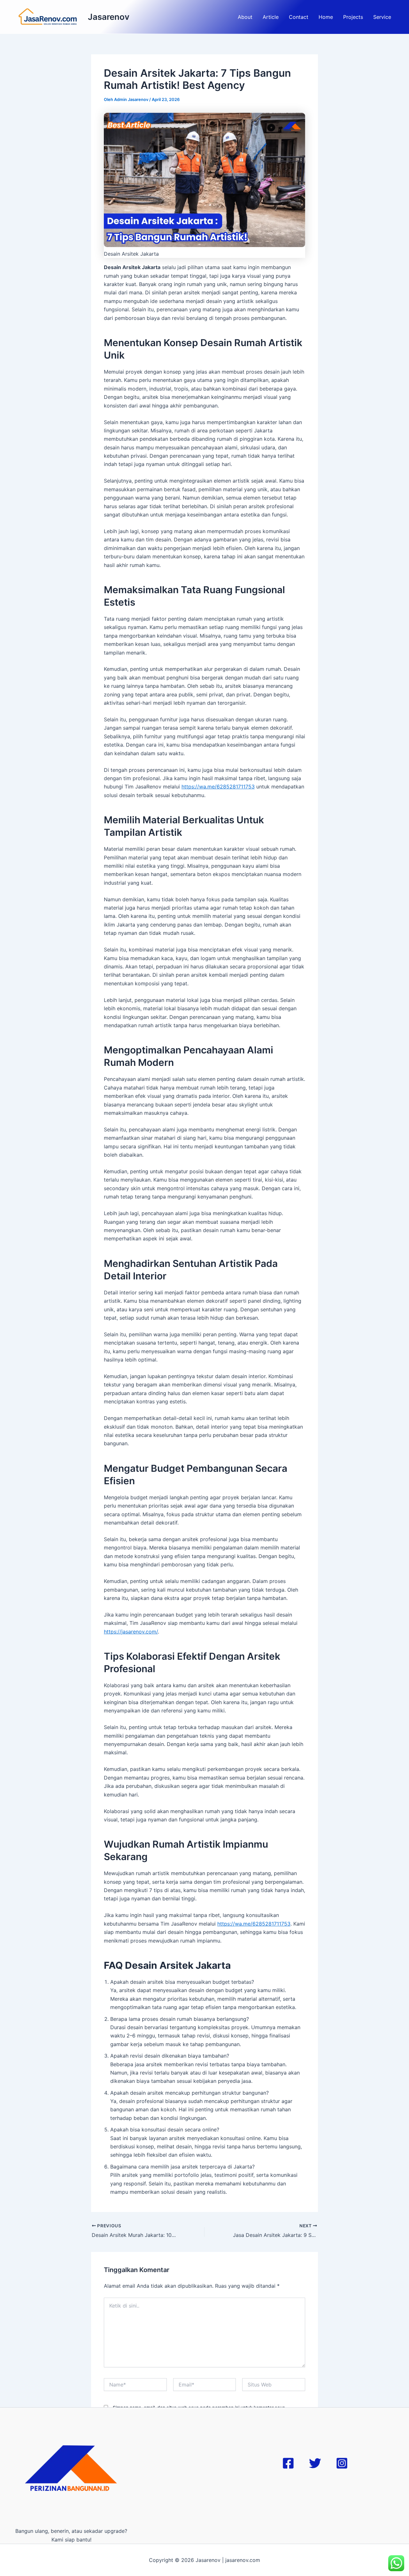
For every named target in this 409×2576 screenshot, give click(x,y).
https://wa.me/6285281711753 (218, 787)
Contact (299, 17)
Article (271, 17)
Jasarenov (109, 17)
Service (382, 17)
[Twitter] (315, 2463)
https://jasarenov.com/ (131, 1632)
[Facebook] (288, 2463)
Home (326, 17)
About (245, 17)
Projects (353, 17)
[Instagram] (342, 2463)
